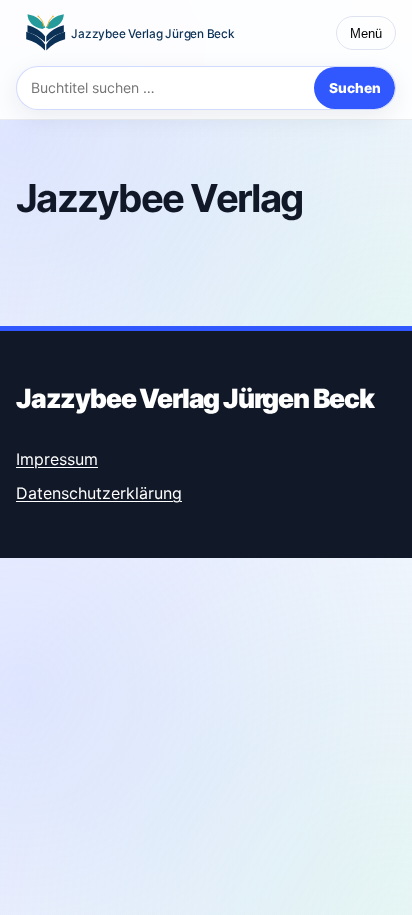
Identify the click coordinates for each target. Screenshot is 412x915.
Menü (366, 33)
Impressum (57, 459)
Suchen (355, 88)
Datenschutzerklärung (99, 493)
